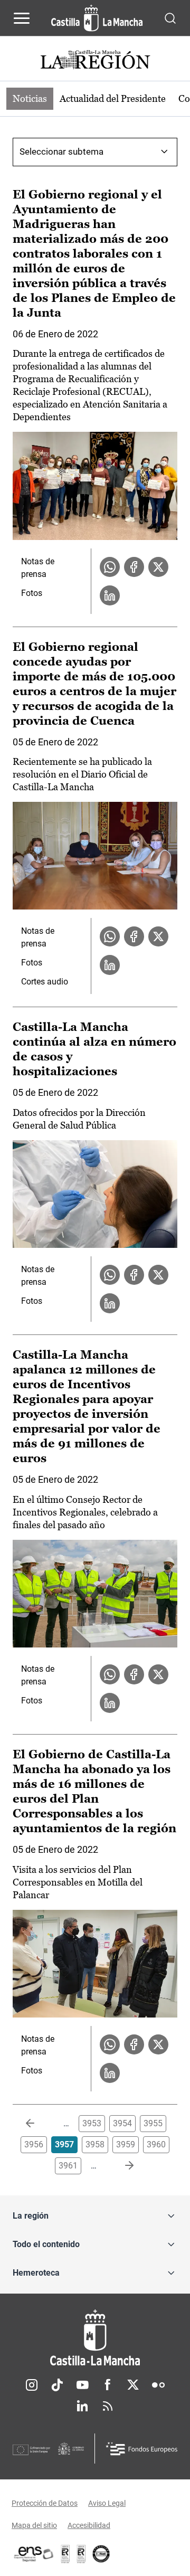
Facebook (108, 2385)
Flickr (158, 2385)
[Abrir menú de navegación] (22, 18)
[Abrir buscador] (170, 18)
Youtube (82, 2385)
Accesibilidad (89, 2525)
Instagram (32, 2385)
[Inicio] (95, 2338)
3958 (95, 2144)
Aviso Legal (107, 2503)
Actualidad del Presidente (113, 98)
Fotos (32, 593)
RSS (108, 2406)
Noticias (30, 98)
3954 (122, 2123)
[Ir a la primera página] (39, 2124)
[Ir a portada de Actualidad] (95, 61)
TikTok (57, 2385)
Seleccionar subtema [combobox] (61, 151)
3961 (68, 2166)
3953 (92, 2123)
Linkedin (82, 2406)
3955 (153, 2123)
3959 (126, 2144)
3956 (34, 2144)
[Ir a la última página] (121, 2166)
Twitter (133, 2385)
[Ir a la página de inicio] (97, 18)
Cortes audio (45, 982)
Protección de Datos (45, 2503)
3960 (156, 2144)
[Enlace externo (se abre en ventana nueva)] (81, 2554)
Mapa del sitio (34, 2525)
